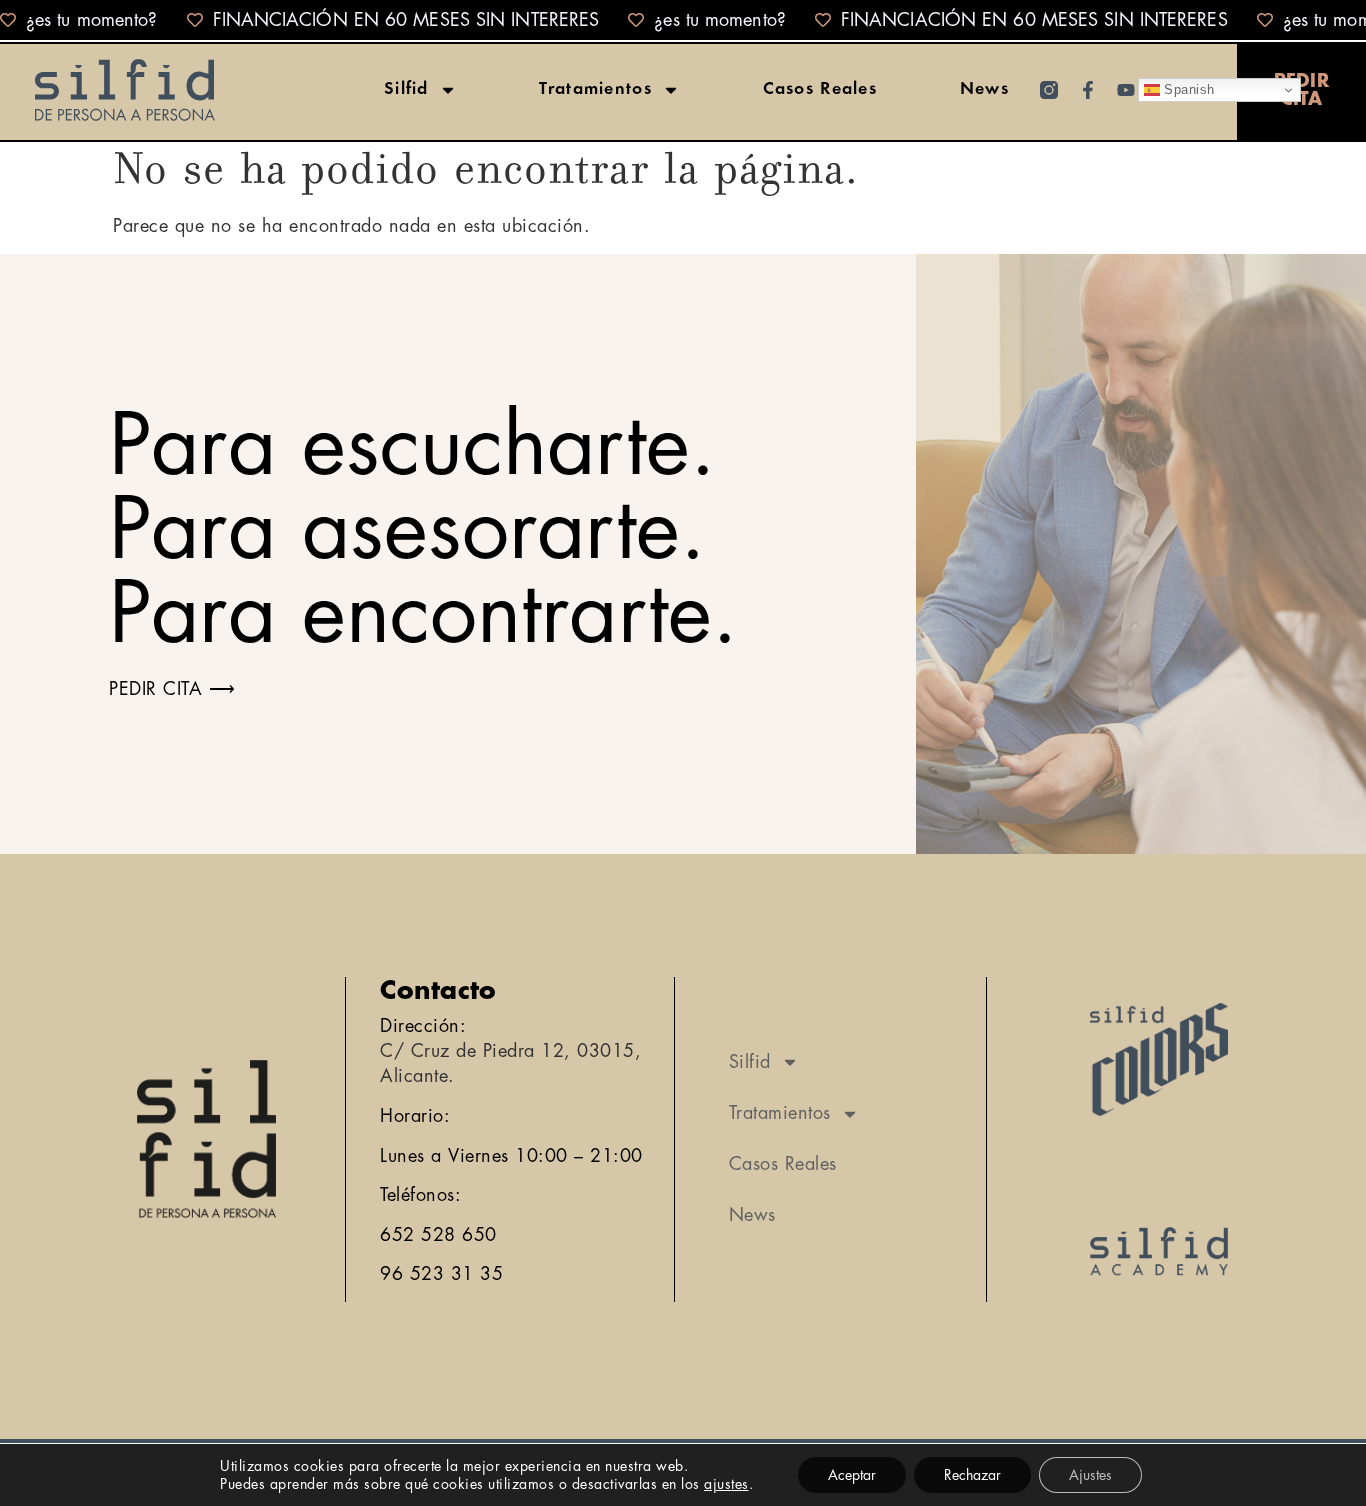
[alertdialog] (683, 20)
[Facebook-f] (1088, 90)
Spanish (1187, 89)
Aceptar (852, 1475)
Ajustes (1090, 1475)
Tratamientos (595, 90)
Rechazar (972, 1475)
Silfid (406, 90)
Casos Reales (820, 90)
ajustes (726, 1484)
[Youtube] (1126, 90)
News (984, 90)
